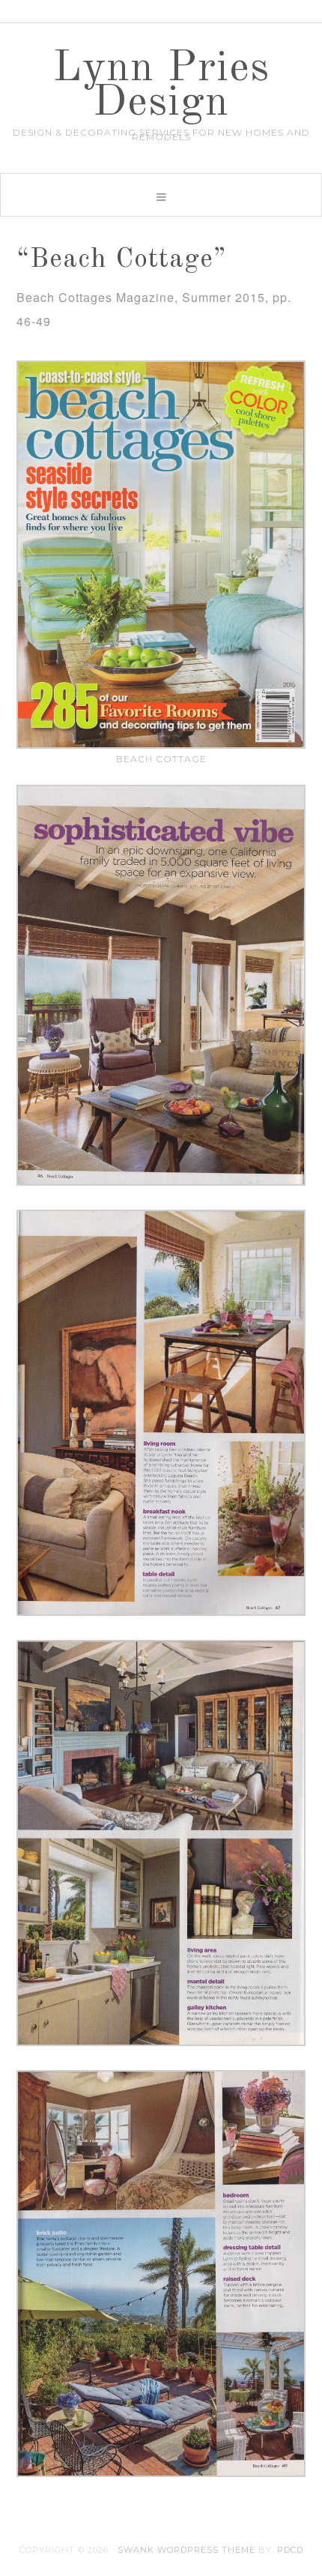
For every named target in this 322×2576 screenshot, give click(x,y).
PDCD (290, 2550)
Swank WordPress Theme (186, 2550)
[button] (161, 195)
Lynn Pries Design (161, 86)
